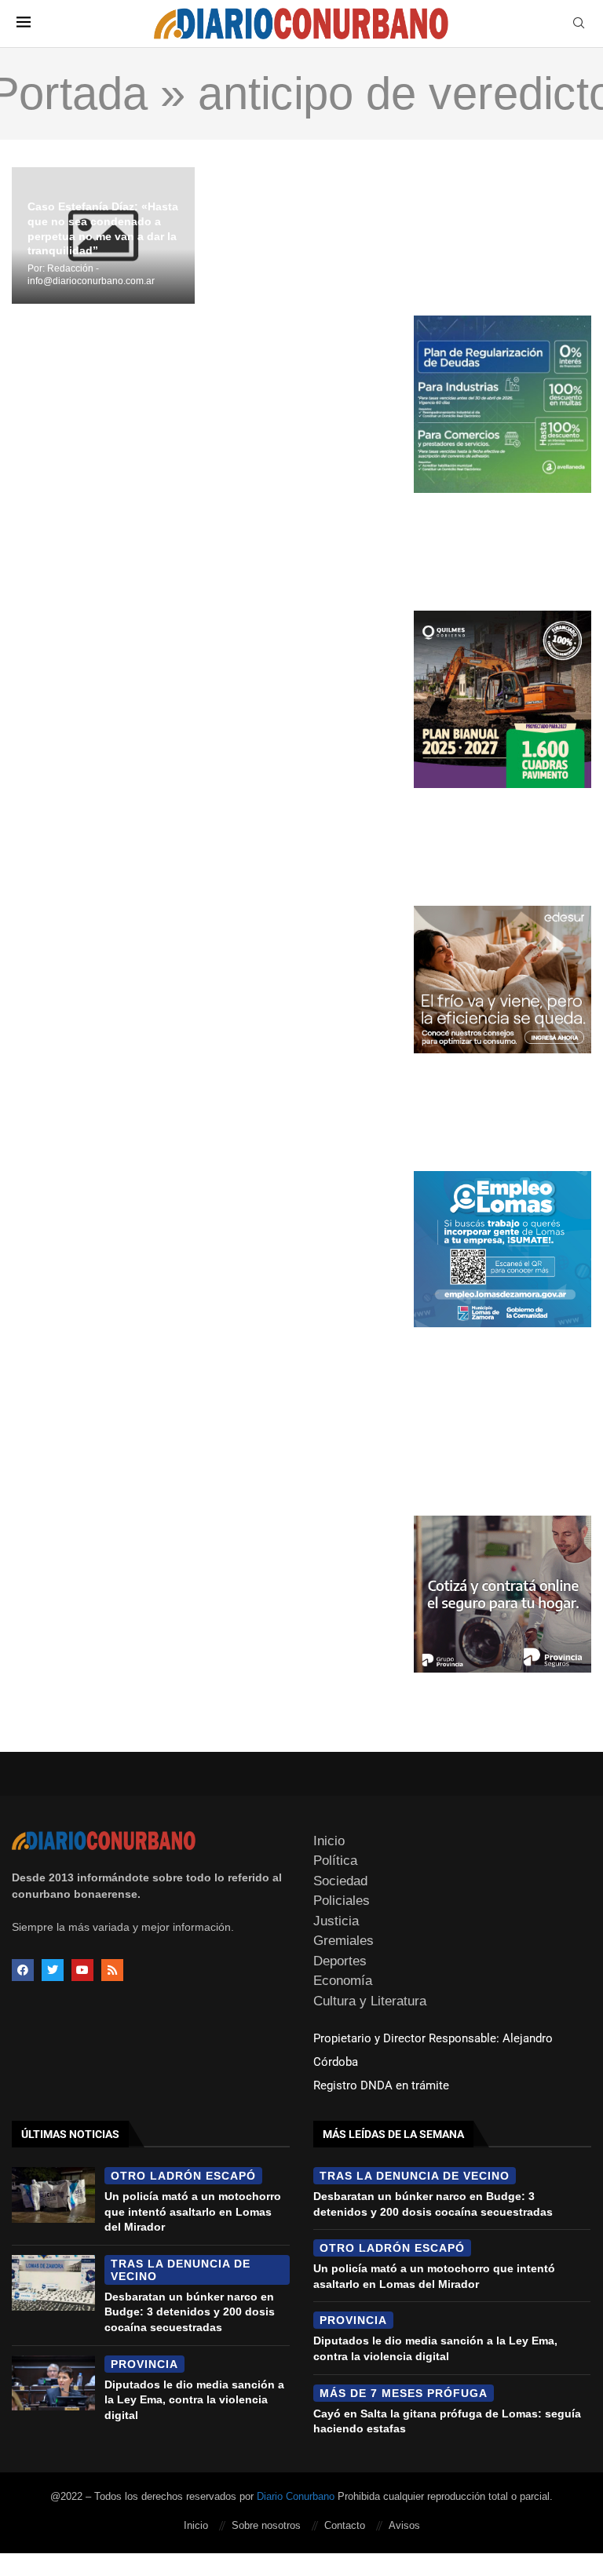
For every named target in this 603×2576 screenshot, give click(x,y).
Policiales (342, 1901)
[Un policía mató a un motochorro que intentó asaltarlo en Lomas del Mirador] (53, 2195)
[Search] (579, 24)
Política (335, 1861)
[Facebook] (23, 1970)
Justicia (336, 1921)
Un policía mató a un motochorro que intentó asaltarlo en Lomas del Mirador (193, 2211)
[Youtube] (82, 1970)
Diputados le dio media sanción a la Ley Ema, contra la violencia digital (194, 2400)
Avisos (404, 2525)
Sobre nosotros (266, 2525)
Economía (343, 1981)
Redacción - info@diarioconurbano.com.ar (91, 275)
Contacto (345, 2525)
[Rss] (112, 1970)
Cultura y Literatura (370, 2001)
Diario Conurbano (296, 2496)
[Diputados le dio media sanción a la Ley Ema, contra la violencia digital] (53, 2383)
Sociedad (340, 1881)
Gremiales (344, 1941)
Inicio (329, 1841)
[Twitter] (53, 1970)
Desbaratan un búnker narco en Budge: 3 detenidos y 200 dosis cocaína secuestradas (190, 2312)
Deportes (340, 1961)
